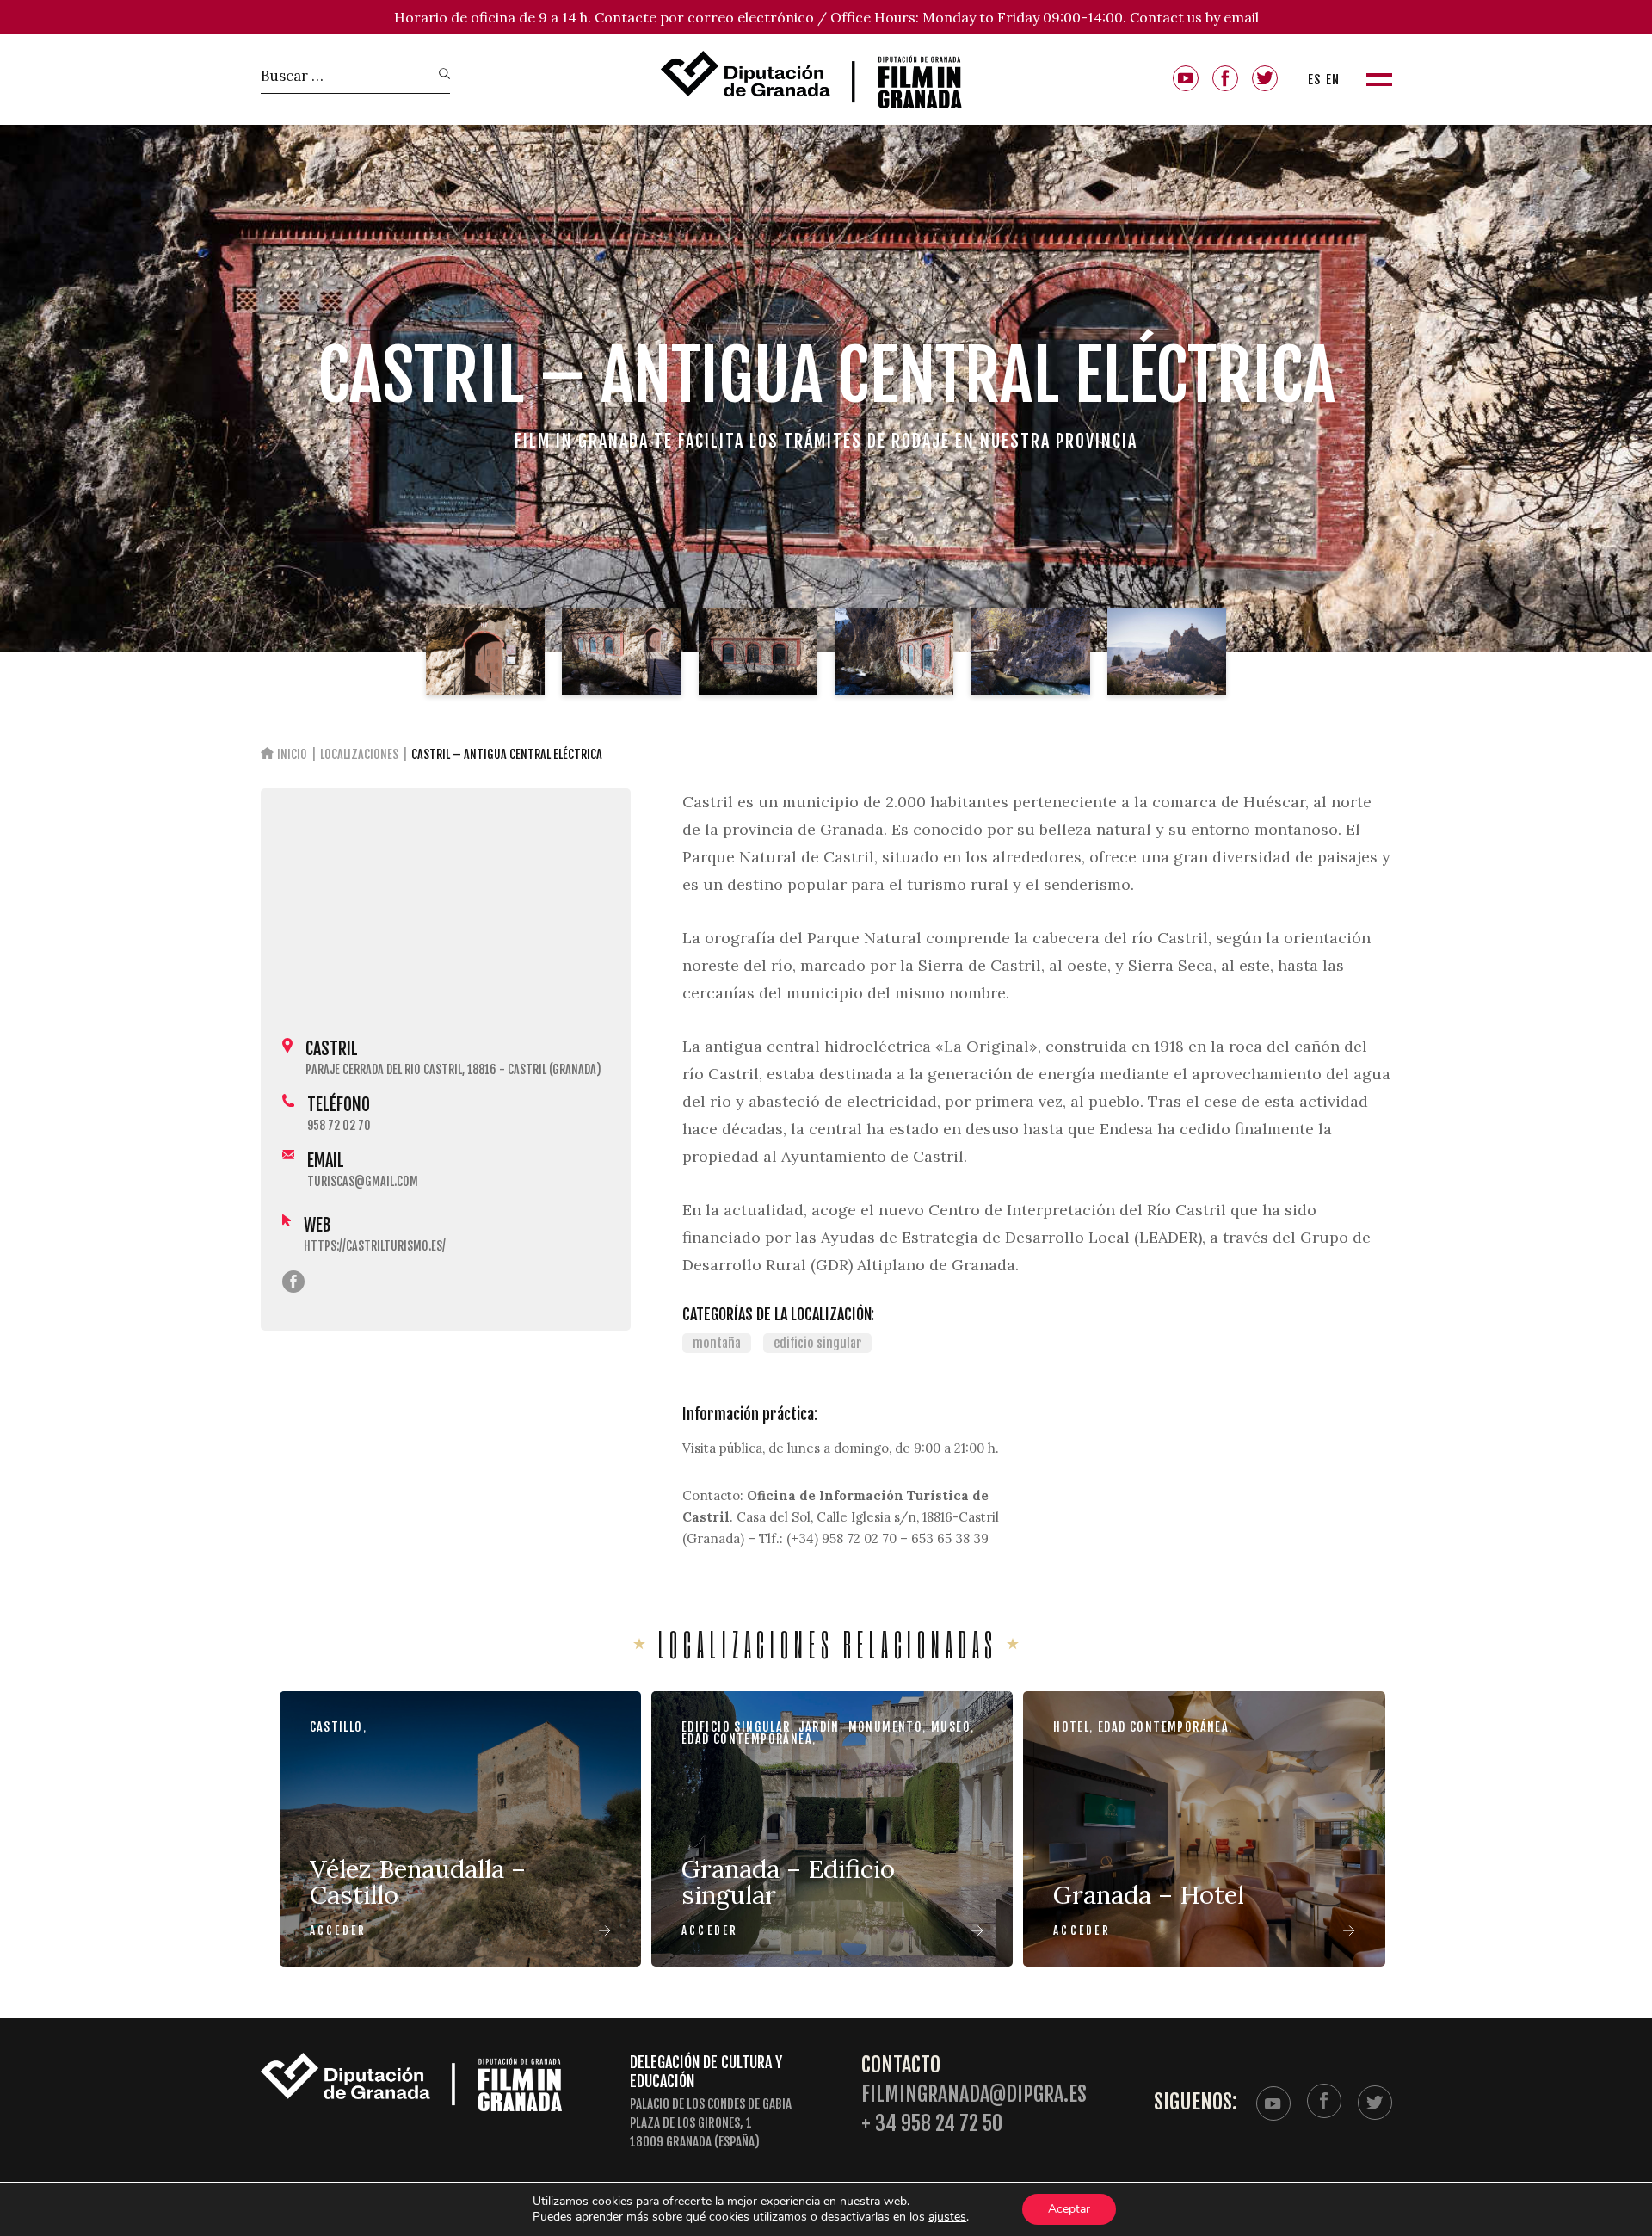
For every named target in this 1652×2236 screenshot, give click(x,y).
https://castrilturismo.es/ (375, 1246)
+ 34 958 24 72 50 (932, 2124)
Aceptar (1069, 2209)
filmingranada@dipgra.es (974, 2094)
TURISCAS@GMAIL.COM (363, 1181)
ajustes (947, 2217)
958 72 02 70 (339, 1125)
